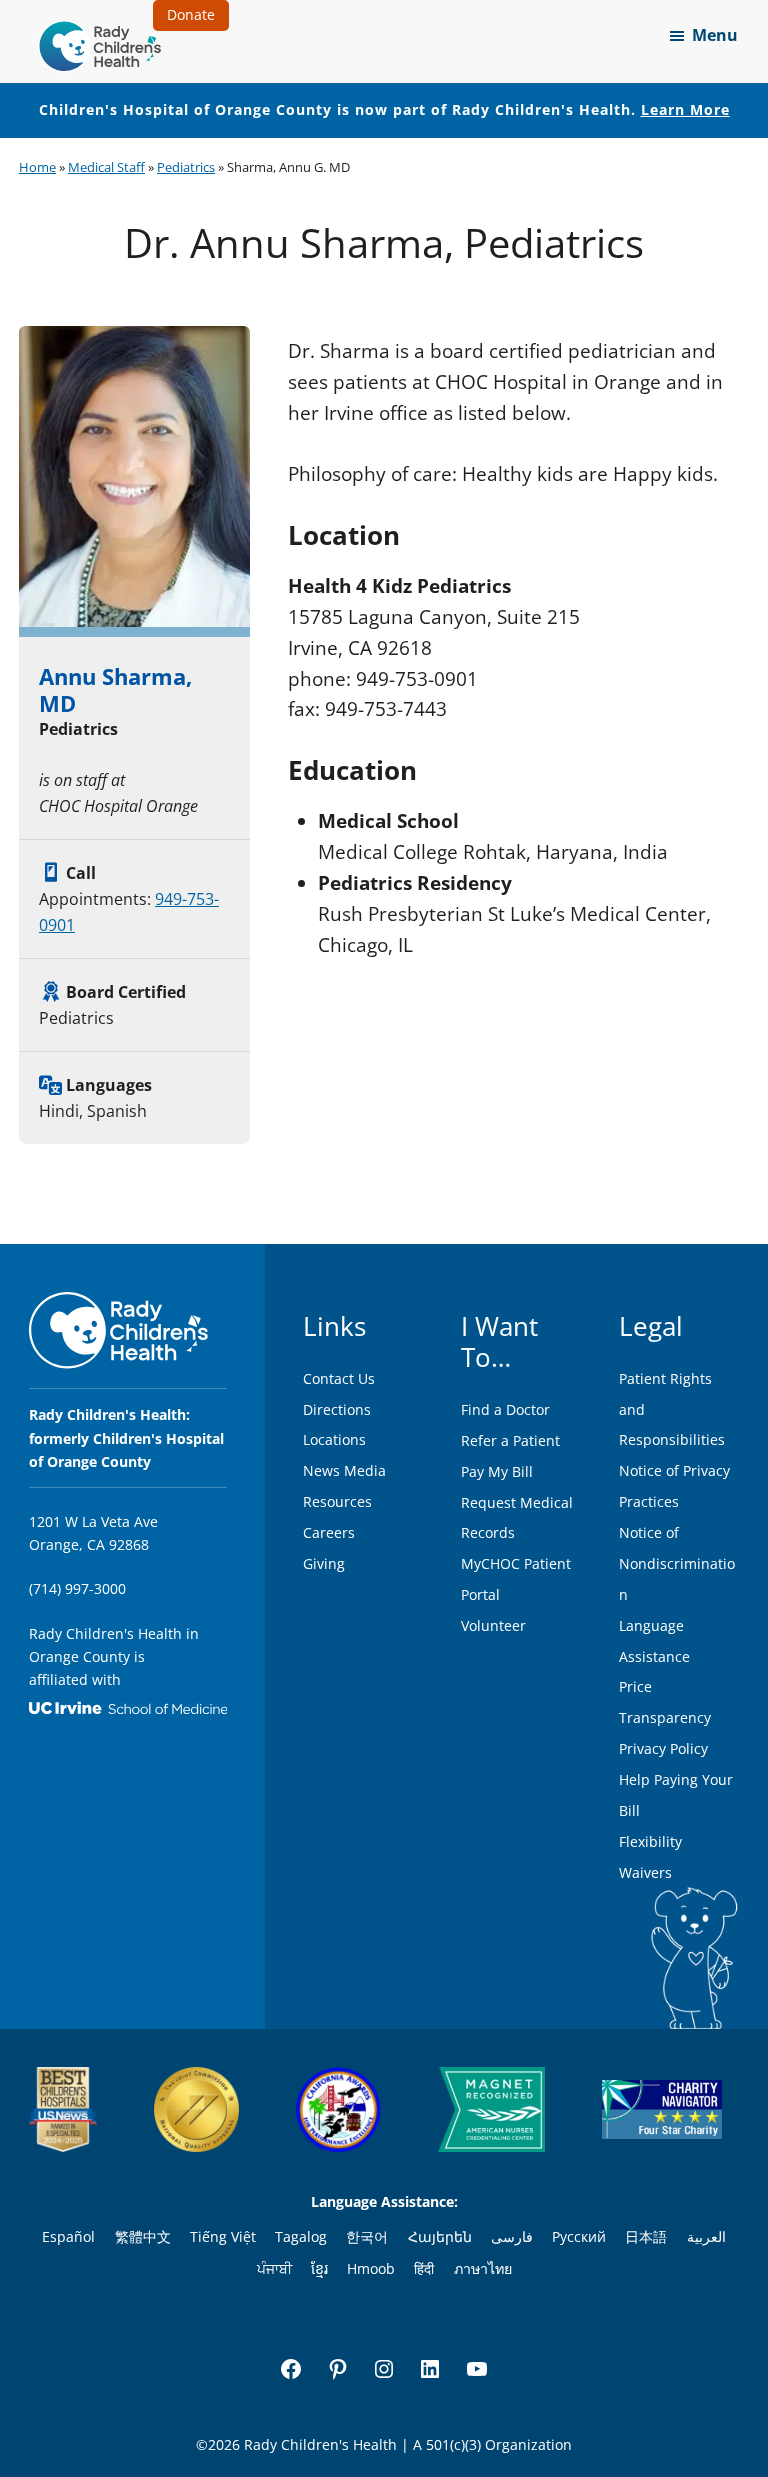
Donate (191, 14)
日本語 (646, 2236)
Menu (715, 35)
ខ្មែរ (319, 2268)
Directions (337, 1409)
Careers (329, 1532)
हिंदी (424, 2268)
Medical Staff (106, 167)
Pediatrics (186, 167)
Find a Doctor (505, 1409)
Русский (579, 2236)
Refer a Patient (510, 1440)
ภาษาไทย (483, 2268)
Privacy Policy (663, 1748)
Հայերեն (440, 2236)
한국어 (367, 2236)
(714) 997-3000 (77, 1588)
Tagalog (301, 2236)
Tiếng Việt (223, 2236)
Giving (324, 1563)
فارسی (512, 2236)
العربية (706, 2236)
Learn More (685, 109)
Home (37, 167)
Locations (334, 1439)
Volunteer (493, 1625)
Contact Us (339, 1378)
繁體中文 (143, 2236)
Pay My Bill (497, 1471)
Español (68, 2236)
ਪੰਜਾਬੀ (274, 2268)
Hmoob (371, 2268)
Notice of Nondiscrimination (677, 1563)
